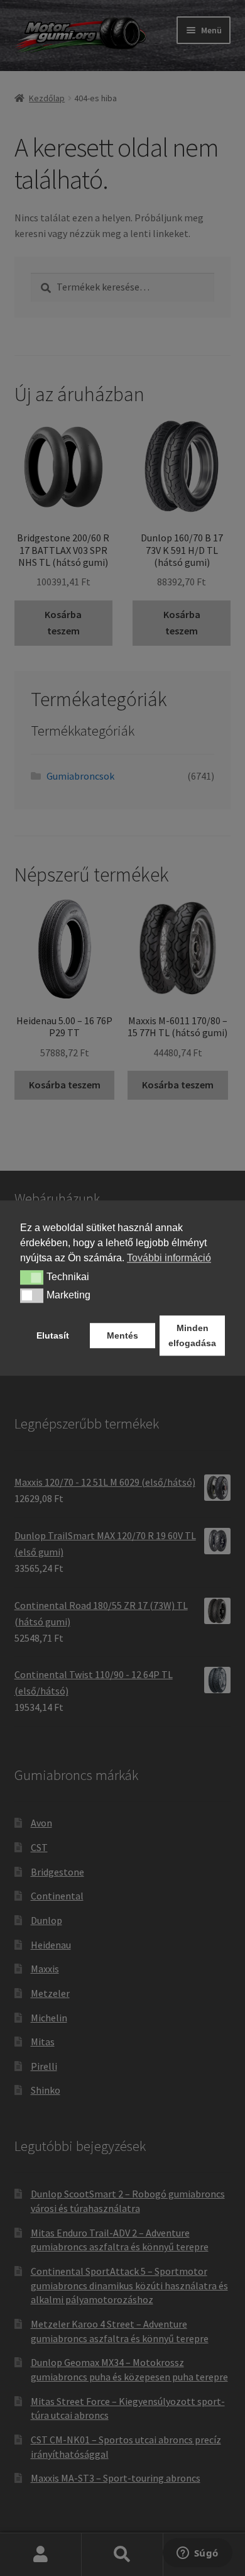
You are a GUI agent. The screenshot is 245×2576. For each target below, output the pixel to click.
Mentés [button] (122, 1335)
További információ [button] (169, 1258)
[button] (32, 1278)
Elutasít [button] (53, 1335)
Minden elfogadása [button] (192, 1335)
